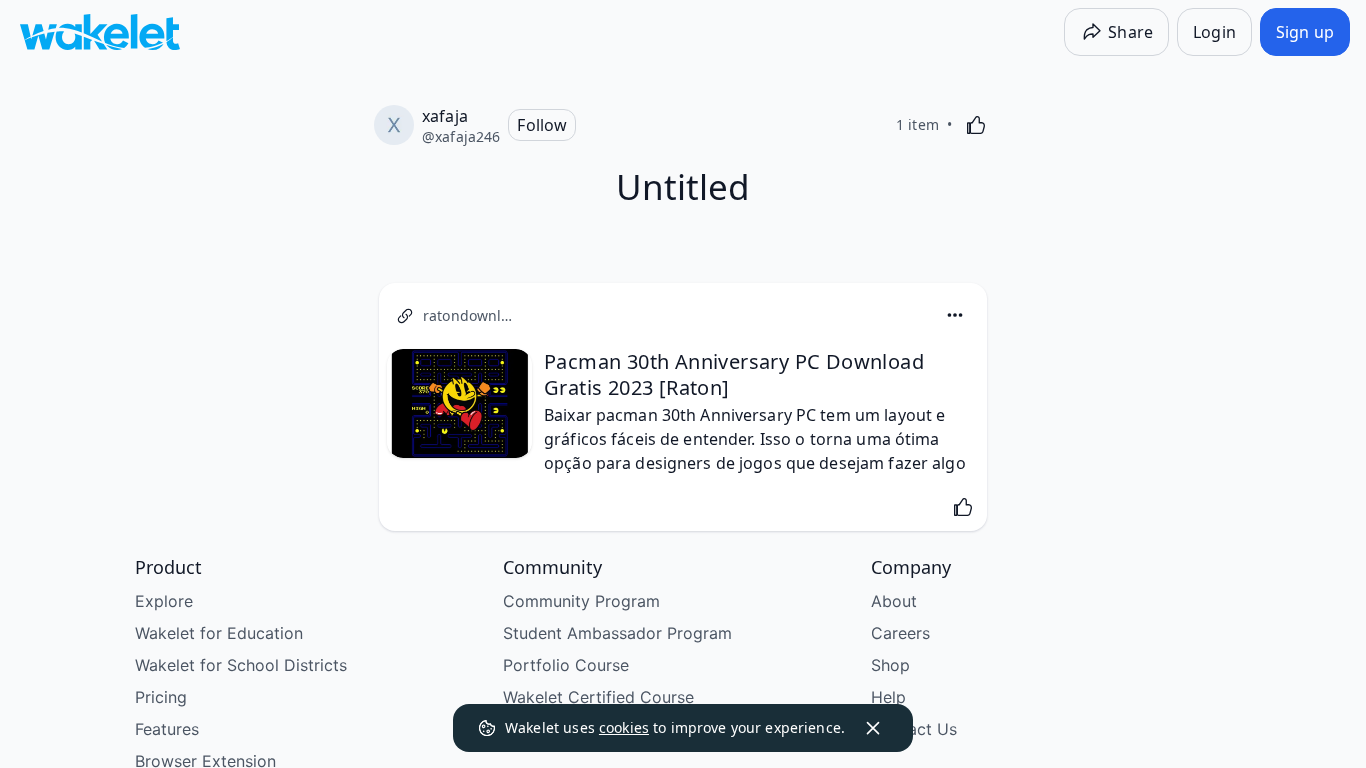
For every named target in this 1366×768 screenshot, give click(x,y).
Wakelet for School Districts (241, 665)
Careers (900, 633)
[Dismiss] (873, 728)
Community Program (581, 601)
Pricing (161, 697)
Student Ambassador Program (617, 633)
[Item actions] (955, 315)
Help (888, 697)
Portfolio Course (566, 665)
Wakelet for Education (219, 633)
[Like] (976, 125)
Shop (890, 665)
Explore (164, 601)
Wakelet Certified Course (598, 697)
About (894, 601)
